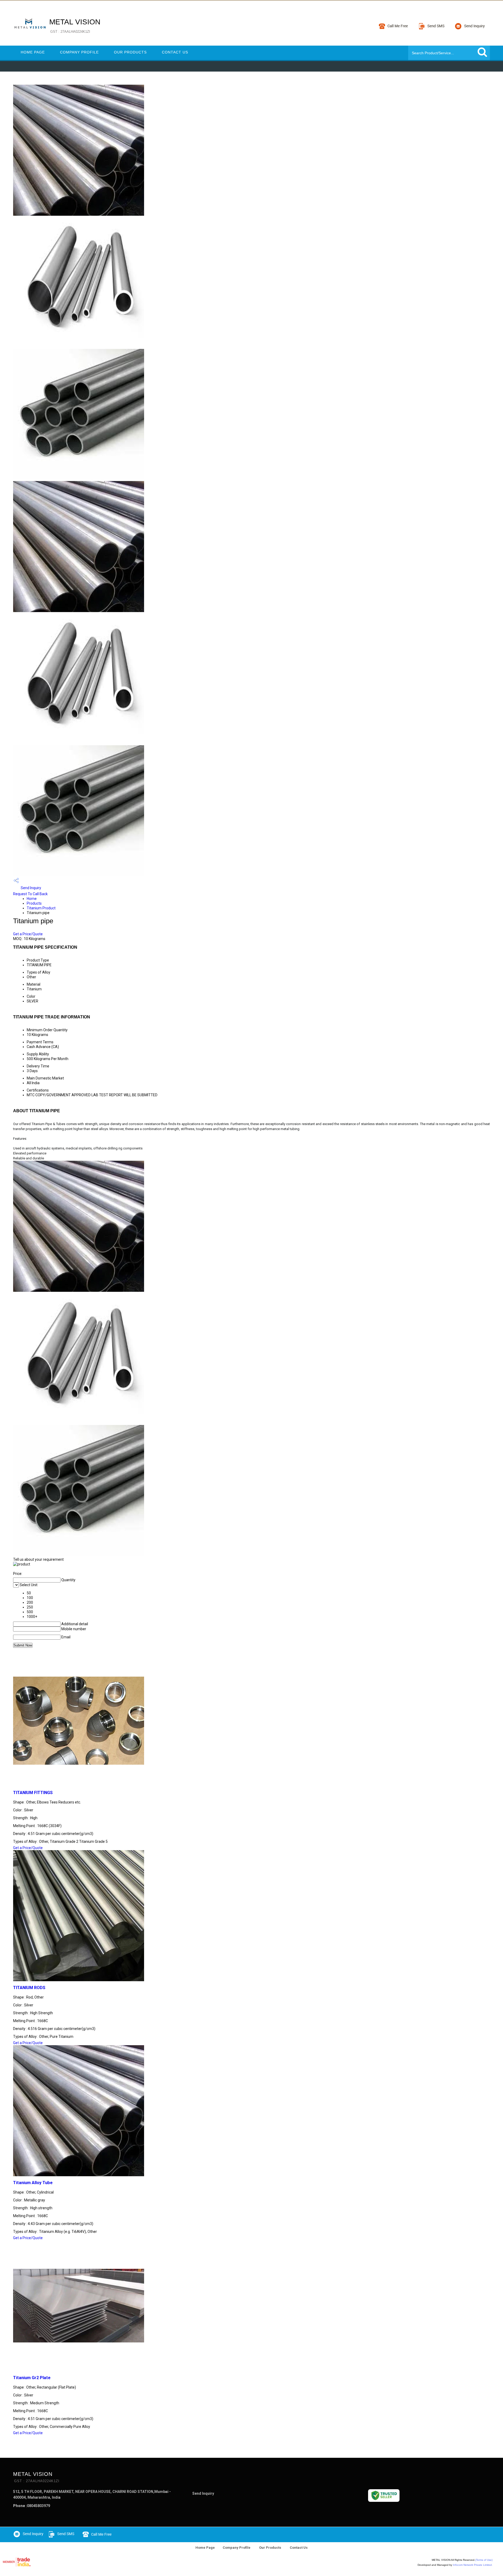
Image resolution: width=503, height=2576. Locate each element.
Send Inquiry (31, 888)
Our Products (130, 52)
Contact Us (175, 52)
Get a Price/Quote (28, 934)
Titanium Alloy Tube (33, 2183)
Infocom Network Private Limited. (473, 2565)
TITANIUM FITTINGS (33, 1793)
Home (32, 899)
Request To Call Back (30, 894)
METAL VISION (75, 26)
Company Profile (79, 52)
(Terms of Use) (484, 2560)
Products (34, 903)
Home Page (33, 52)
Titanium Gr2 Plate (32, 2378)
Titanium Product (41, 908)
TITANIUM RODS (29, 1988)
